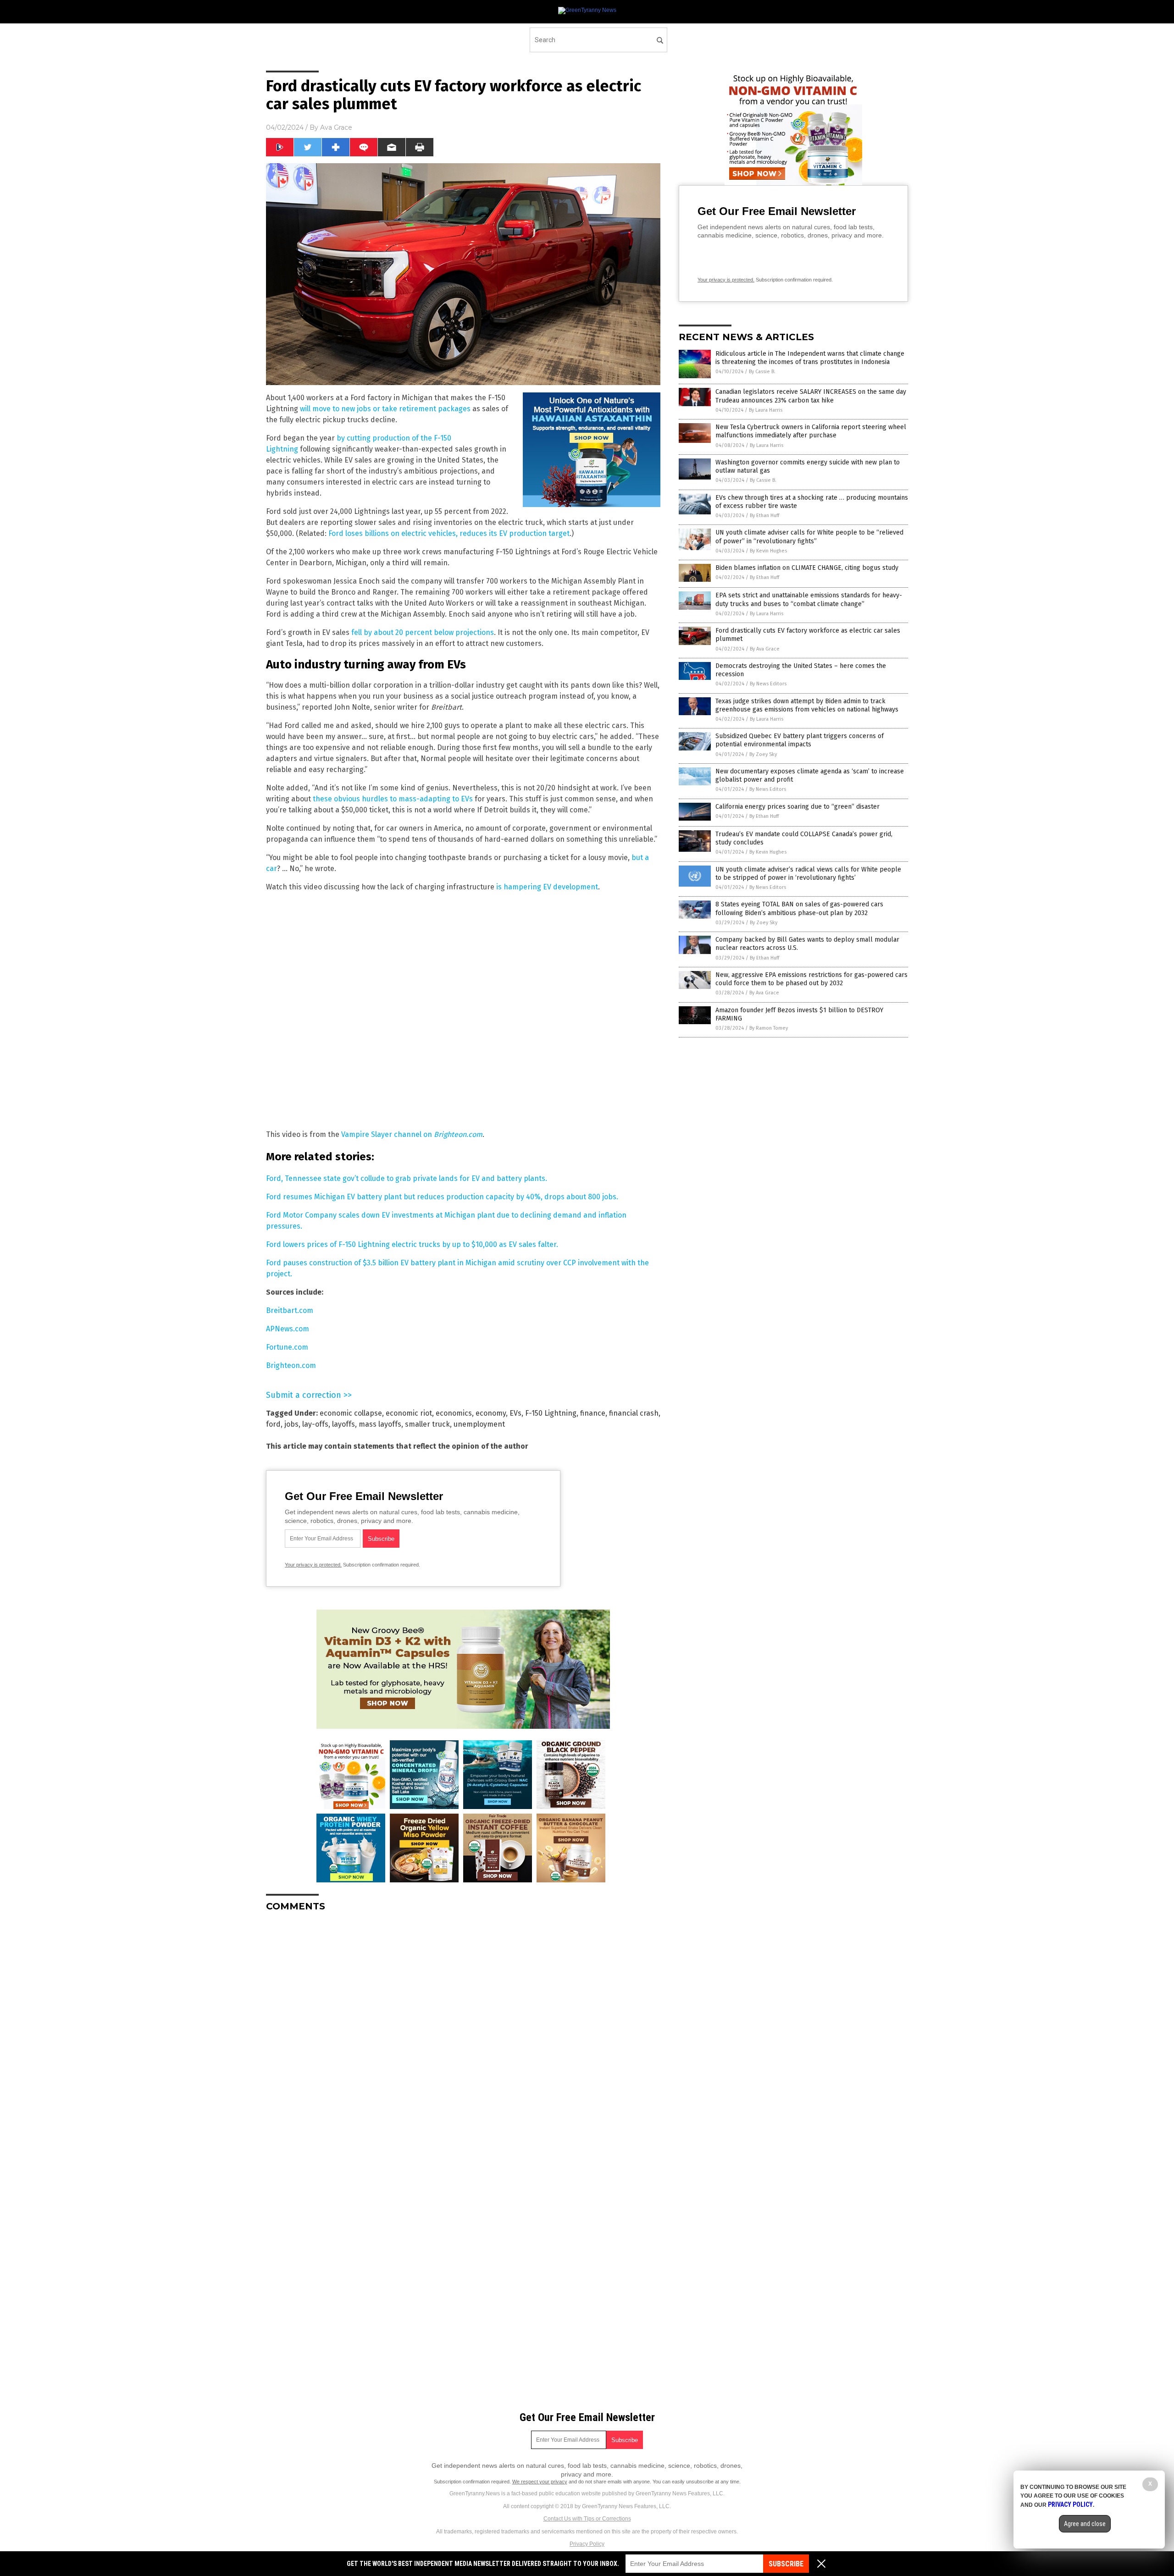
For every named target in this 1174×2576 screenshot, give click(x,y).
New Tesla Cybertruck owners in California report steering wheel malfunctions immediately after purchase (811, 431)
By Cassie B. (762, 372)
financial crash (634, 1413)
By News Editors (768, 684)
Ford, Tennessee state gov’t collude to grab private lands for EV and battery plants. (407, 1178)
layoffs (343, 1424)
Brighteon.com (291, 1365)
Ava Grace (336, 127)
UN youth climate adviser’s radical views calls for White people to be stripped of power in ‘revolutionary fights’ (808, 874)
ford (273, 1424)
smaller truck (427, 1424)
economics (454, 1413)
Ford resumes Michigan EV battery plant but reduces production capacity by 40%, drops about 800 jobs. (442, 1197)
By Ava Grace (765, 649)
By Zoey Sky (763, 754)
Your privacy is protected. (313, 1565)
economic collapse (351, 1413)
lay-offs (315, 1424)
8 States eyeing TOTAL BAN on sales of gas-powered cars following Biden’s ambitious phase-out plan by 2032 (799, 908)
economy (491, 1413)
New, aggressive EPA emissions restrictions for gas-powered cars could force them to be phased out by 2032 (811, 979)
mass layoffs (380, 1424)
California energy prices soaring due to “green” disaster (797, 807)
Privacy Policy (587, 2544)
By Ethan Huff (764, 516)
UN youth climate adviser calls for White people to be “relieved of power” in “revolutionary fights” (809, 537)
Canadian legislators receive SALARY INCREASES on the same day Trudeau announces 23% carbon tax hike (811, 396)
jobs (291, 1424)
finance (593, 1413)
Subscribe (786, 2564)
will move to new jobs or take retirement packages (385, 409)
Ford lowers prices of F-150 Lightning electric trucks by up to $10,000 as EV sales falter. (412, 1244)
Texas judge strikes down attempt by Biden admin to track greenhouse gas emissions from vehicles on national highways (807, 705)
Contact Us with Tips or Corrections (587, 2519)
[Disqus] (463, 2034)
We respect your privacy (540, 2482)
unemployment (479, 1424)
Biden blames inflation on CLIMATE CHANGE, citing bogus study (807, 568)
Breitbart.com (290, 1310)
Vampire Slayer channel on (412, 1134)
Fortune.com (287, 1347)
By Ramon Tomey (769, 1028)
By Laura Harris (766, 410)
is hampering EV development (547, 887)
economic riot (409, 1413)
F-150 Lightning (551, 1413)
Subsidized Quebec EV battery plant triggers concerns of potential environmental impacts (800, 740)
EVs (515, 1413)
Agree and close (1085, 2524)
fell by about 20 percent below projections (423, 632)
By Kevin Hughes (768, 551)
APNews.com (288, 1329)
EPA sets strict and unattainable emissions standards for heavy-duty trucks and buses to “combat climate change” (809, 599)
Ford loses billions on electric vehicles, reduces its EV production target (449, 533)
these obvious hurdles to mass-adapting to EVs (393, 799)
